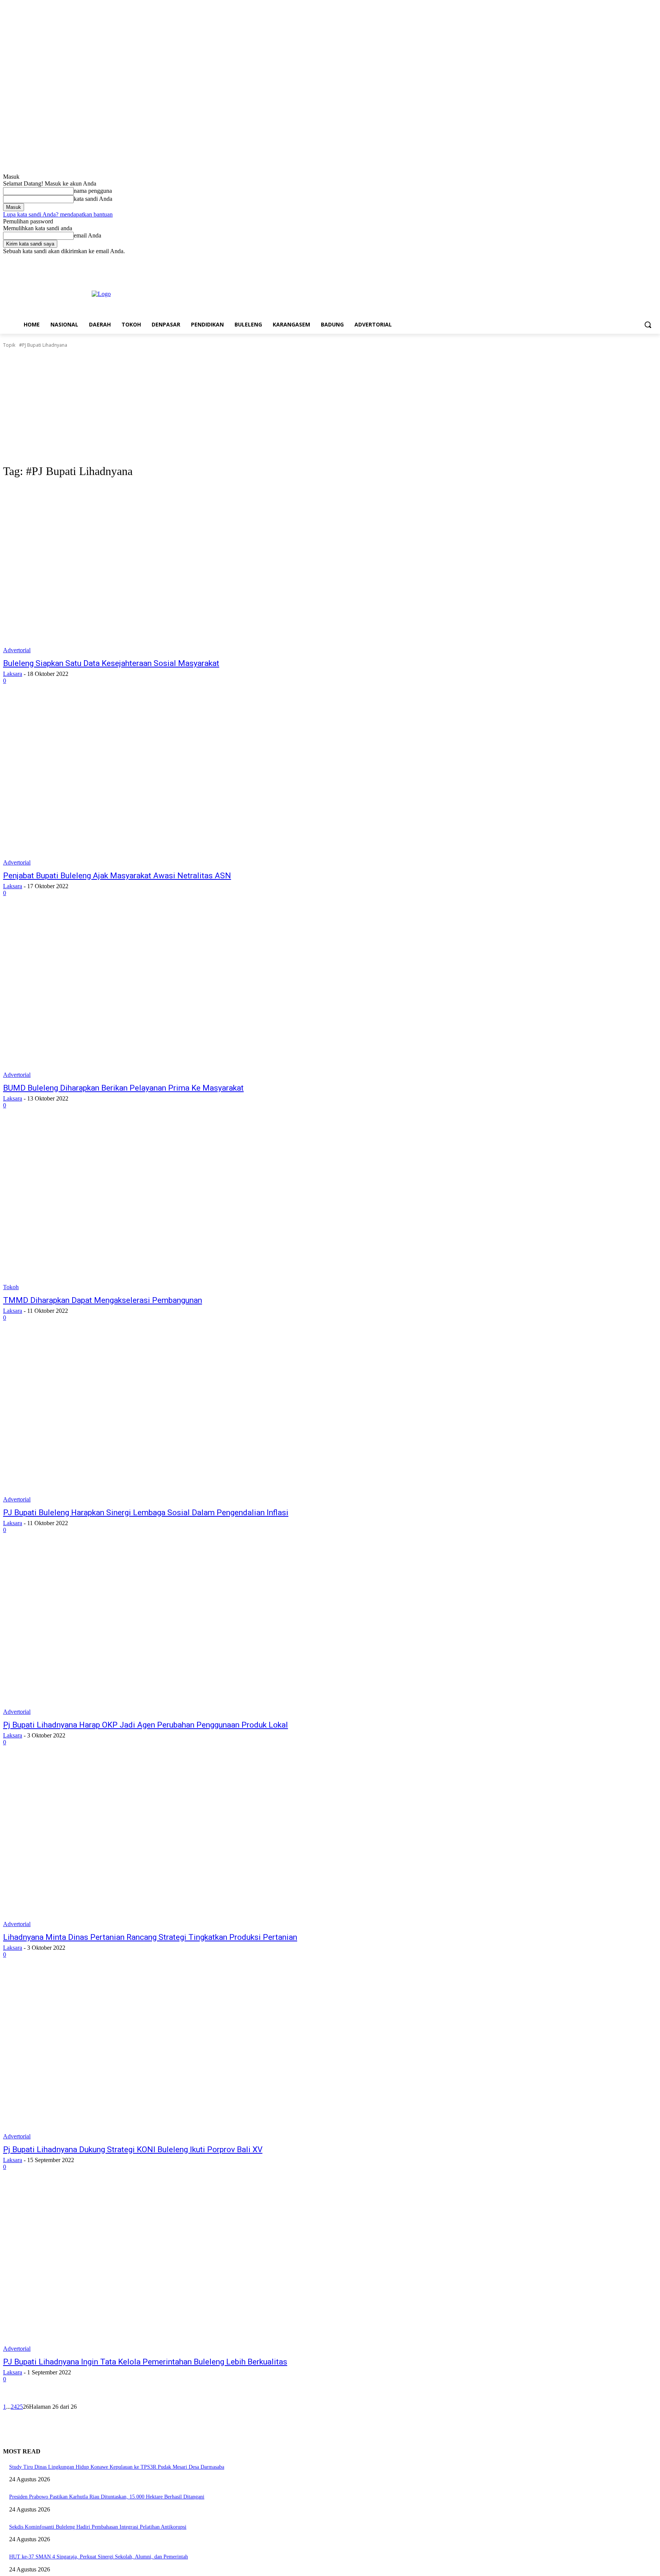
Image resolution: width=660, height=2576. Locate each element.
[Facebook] (610, 260)
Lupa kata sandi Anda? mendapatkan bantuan (58, 214)
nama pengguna (93, 191)
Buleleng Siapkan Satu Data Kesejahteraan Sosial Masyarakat (111, 663)
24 (14, 2407)
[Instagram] (621, 260)
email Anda (87, 235)
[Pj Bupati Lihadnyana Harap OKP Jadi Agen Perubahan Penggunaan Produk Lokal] (171, 1631)
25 (20, 2407)
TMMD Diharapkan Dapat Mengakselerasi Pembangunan (103, 1300)
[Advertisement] (330, 406)
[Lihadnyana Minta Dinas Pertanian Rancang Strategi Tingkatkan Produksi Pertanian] (171, 1844)
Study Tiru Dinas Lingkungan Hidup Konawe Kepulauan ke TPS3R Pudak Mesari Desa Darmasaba (117, 2467)
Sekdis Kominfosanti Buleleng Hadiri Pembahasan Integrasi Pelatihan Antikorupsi (98, 2527)
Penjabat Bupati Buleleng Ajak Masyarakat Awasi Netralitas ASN (117, 876)
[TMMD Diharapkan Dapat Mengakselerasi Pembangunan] (171, 1207)
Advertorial (17, 650)
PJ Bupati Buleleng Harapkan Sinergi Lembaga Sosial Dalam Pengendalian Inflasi (146, 1513)
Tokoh (11, 1287)
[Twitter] (632, 260)
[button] (648, 325)
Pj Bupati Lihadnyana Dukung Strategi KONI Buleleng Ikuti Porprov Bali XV (133, 2149)
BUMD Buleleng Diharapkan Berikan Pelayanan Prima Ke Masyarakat (123, 1088)
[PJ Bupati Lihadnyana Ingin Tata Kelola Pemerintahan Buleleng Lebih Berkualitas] (171, 2268)
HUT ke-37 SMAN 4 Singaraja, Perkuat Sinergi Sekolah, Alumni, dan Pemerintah (99, 2557)
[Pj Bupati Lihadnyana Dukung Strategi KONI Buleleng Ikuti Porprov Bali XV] (171, 2056)
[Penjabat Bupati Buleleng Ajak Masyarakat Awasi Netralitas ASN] (171, 782)
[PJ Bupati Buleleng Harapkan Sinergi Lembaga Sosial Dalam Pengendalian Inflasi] (171, 1419)
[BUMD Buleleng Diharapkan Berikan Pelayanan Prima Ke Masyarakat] (171, 994)
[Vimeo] (642, 260)
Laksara (13, 674)
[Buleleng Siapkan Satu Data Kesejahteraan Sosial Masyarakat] (171, 570)
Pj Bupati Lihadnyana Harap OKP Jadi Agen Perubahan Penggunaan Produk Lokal (146, 1725)
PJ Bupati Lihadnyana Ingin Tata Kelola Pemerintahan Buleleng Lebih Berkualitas (145, 2362)
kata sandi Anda (93, 199)
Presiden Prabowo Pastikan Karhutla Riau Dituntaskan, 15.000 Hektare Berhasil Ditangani (107, 2497)
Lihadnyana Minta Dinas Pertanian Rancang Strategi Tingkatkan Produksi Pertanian (150, 1937)
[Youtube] (653, 260)
